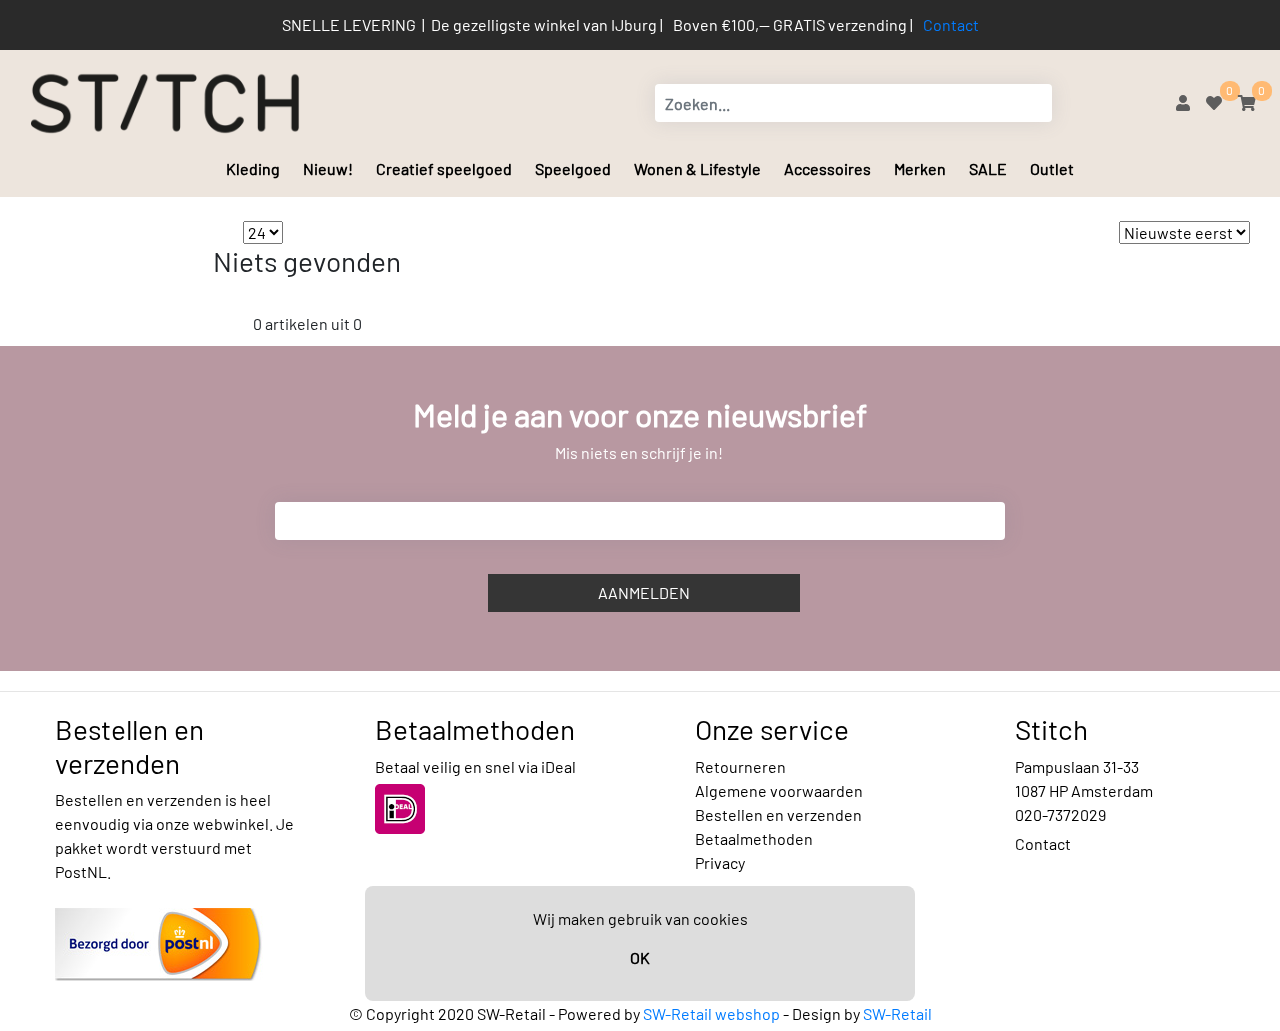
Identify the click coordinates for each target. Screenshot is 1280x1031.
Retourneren (740, 766)
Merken (920, 168)
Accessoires (827, 168)
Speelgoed (573, 168)
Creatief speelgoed (444, 168)
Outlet (1052, 168)
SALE (988, 168)
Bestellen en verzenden (778, 814)
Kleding (253, 168)
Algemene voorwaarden (779, 790)
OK (640, 957)
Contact (951, 24)
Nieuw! (328, 168)
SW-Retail (897, 1013)
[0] (1214, 102)
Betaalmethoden (754, 838)
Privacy (720, 862)
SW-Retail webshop (711, 1013)
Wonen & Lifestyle (697, 168)
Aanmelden (644, 592)
